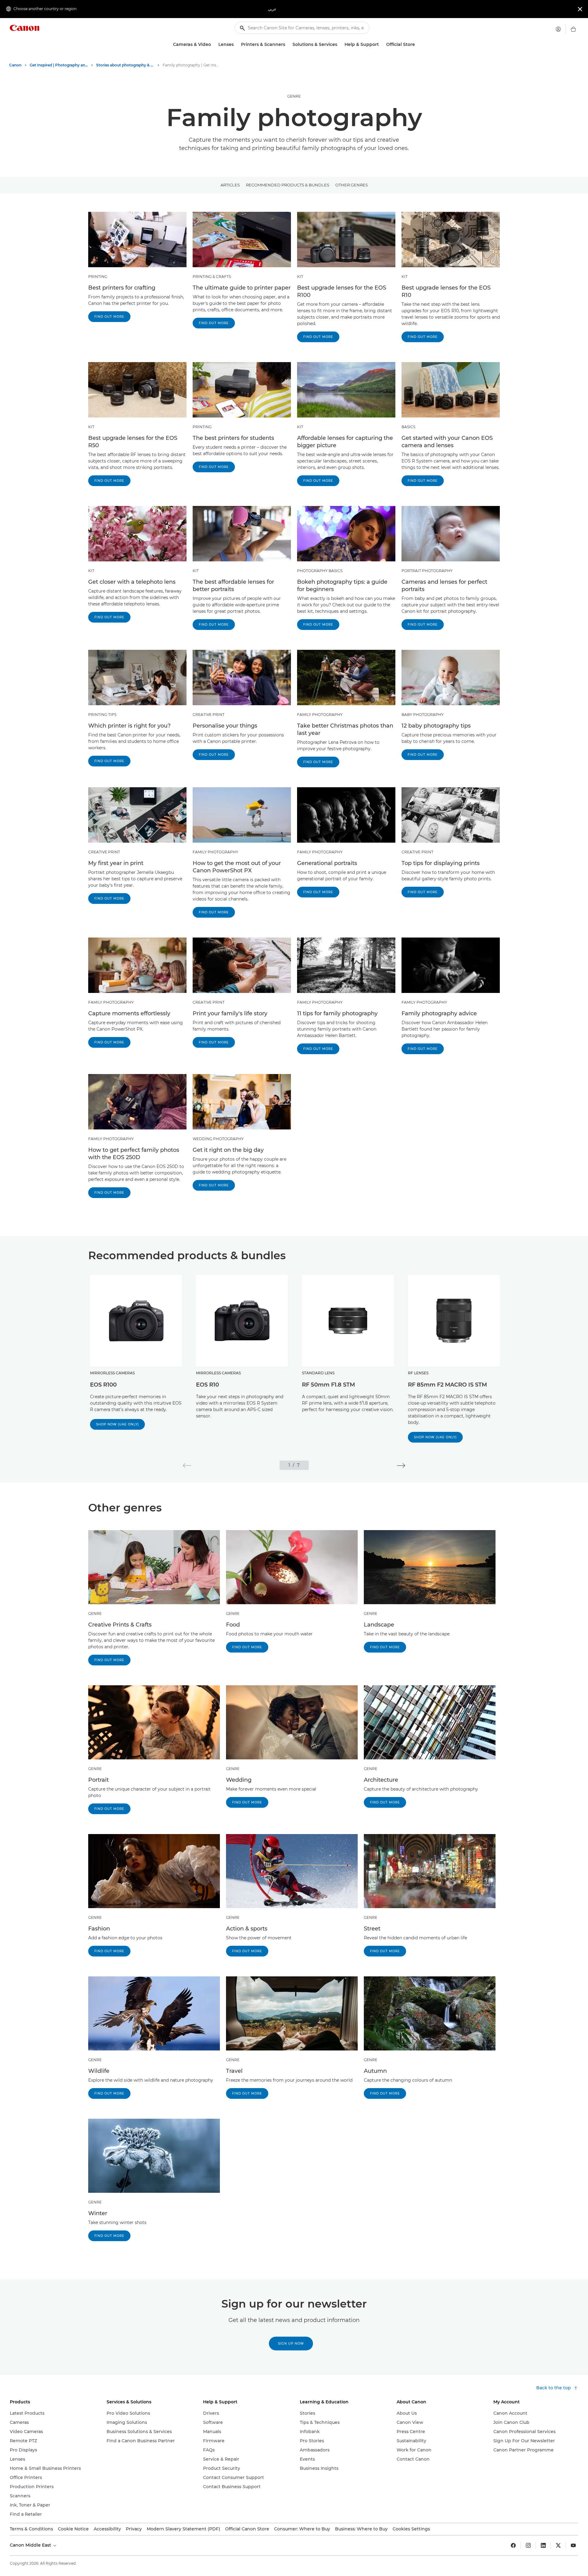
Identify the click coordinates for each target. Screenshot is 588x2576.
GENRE (294, 96)
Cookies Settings (411, 2529)
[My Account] (558, 29)
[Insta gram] (528, 2545)
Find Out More (109, 317)
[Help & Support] (381, 45)
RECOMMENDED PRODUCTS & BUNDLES (288, 185)
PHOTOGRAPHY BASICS (320, 571)
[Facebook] (513, 2545)
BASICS (408, 427)
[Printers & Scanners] (288, 45)
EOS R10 (207, 1385)
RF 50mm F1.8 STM (328, 1385)
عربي (272, 9)
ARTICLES (230, 185)
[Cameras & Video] (213, 45)
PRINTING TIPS (102, 715)
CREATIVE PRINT (209, 715)
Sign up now (291, 2344)
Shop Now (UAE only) (117, 1424)
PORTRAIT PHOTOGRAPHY (427, 571)
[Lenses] (236, 45)
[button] (187, 1466)
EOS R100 (103, 1385)
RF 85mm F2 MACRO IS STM (447, 1385)
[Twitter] (558, 2545)
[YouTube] (573, 2545)
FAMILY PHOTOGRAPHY (320, 715)
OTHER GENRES (352, 185)
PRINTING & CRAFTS (212, 277)
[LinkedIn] (543, 2545)
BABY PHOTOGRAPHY (423, 715)
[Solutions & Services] (340, 45)
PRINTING (98, 277)
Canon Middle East (31, 2545)
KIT (300, 277)
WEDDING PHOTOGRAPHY (218, 1139)
